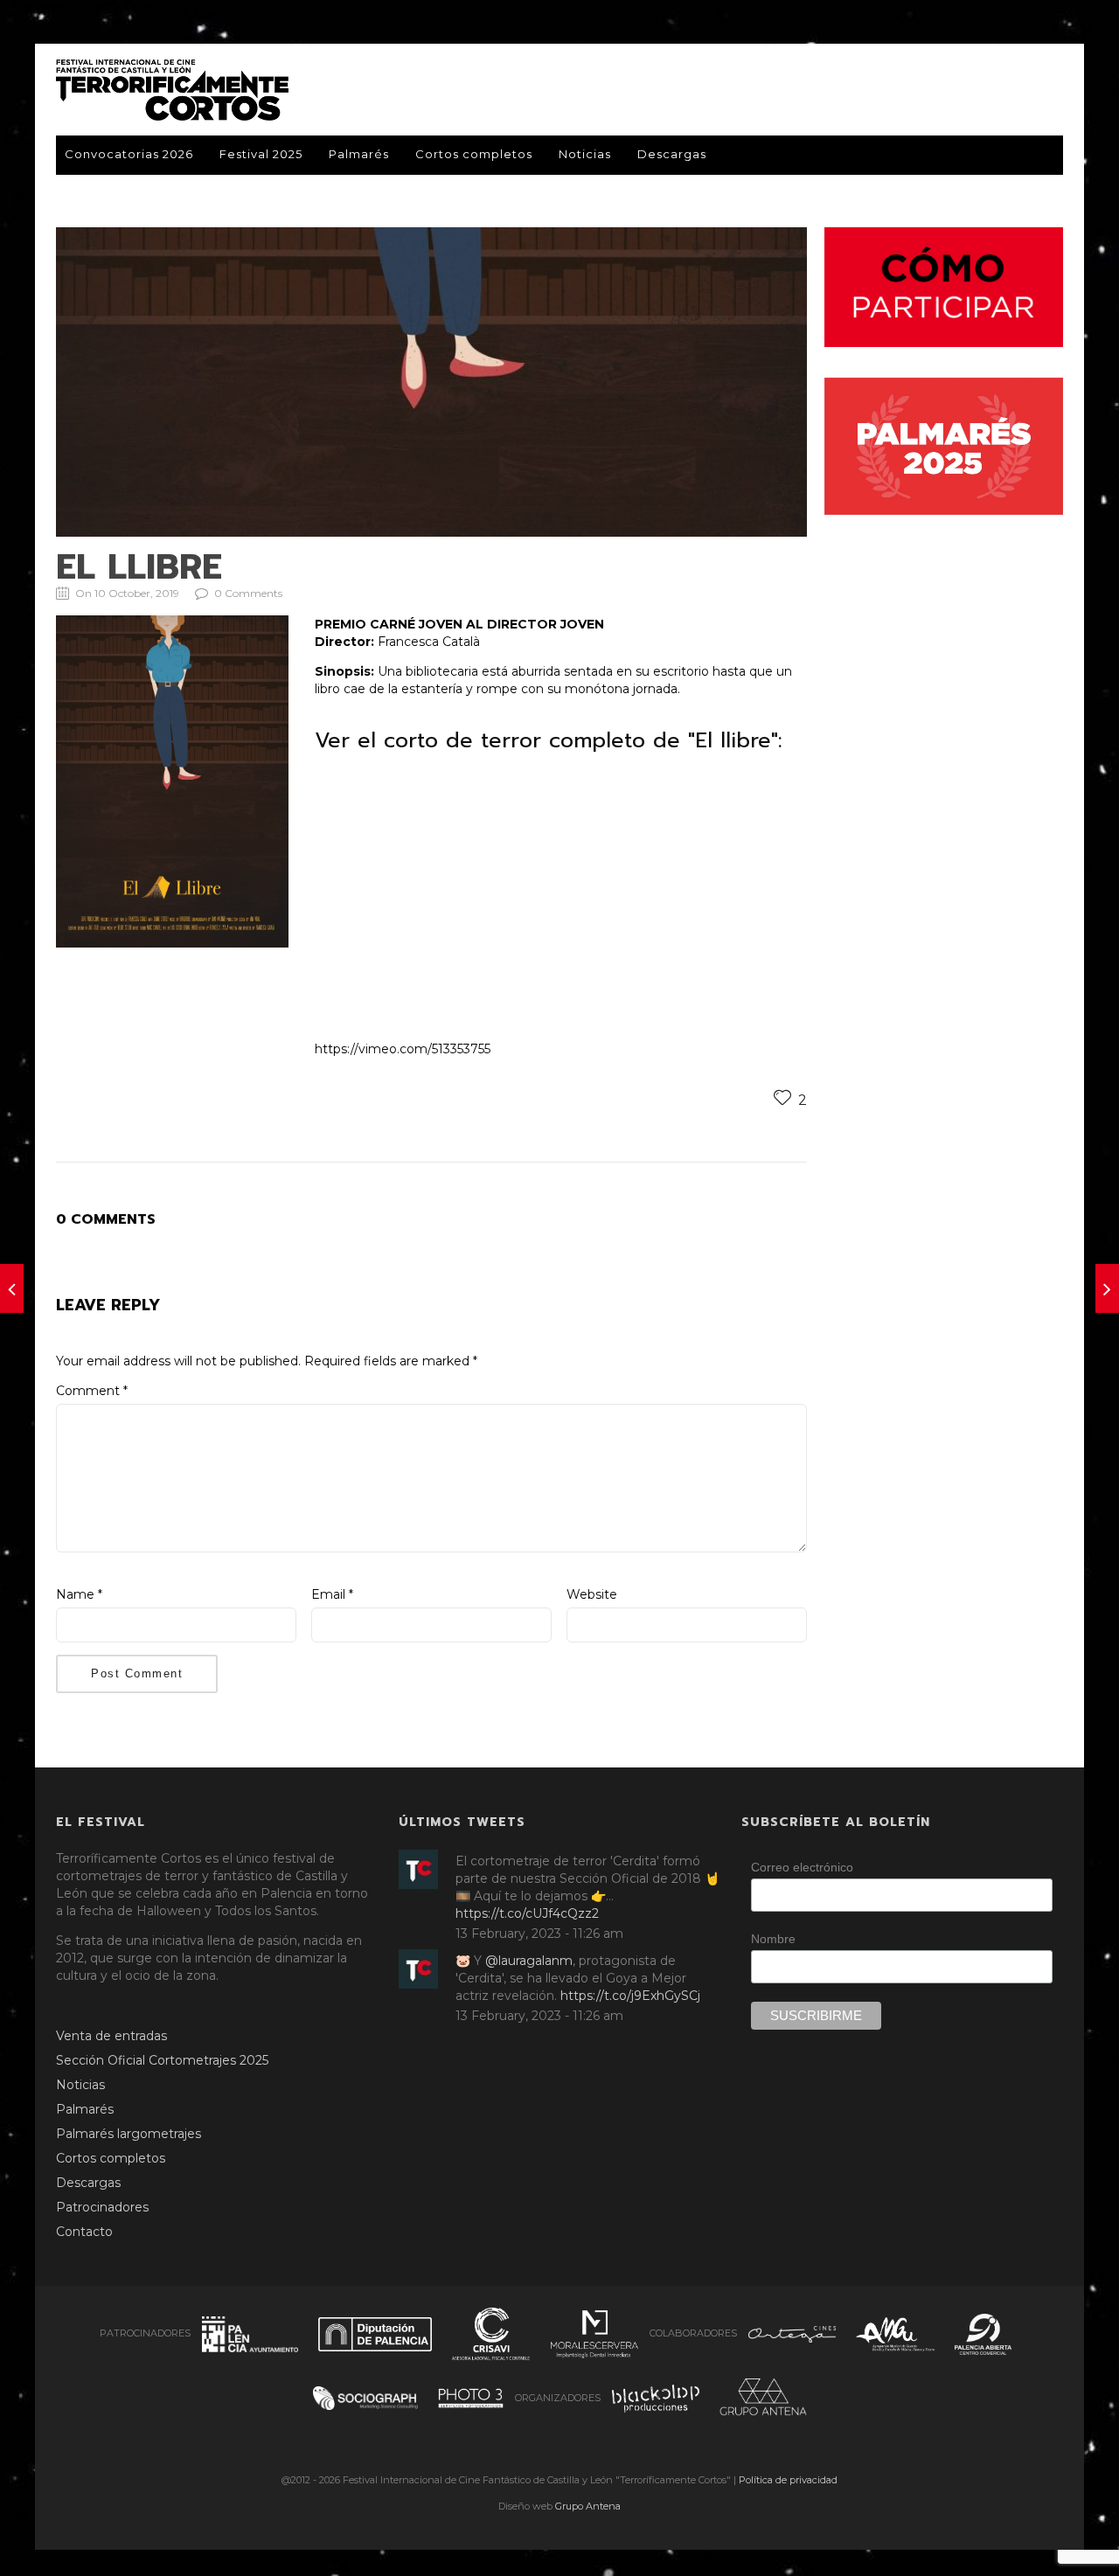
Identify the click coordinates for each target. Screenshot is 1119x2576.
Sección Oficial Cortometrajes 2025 (162, 2060)
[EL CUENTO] (12, 1288)
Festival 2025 (261, 154)
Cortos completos (474, 154)
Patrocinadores (102, 2207)
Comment (92, 1391)
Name (79, 1594)
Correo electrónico (802, 1867)
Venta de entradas (111, 2036)
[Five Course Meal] (1107, 1288)
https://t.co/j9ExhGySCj (630, 1996)
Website (592, 1594)
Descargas (672, 154)
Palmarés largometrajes (129, 2134)
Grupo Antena (588, 2506)
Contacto (84, 2232)
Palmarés (359, 154)
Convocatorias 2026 (129, 154)
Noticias (585, 154)
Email (332, 1594)
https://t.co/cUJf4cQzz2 (527, 1913)
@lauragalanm (529, 1961)
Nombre (773, 1939)
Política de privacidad (788, 2480)
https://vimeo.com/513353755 (403, 1049)
